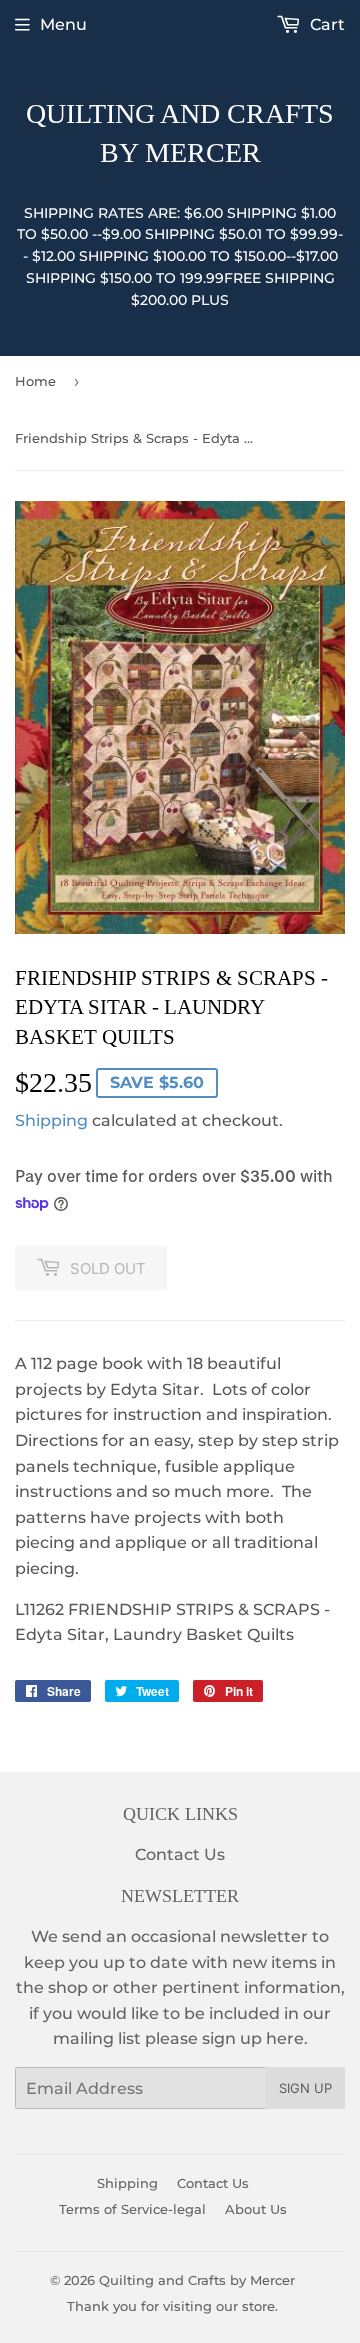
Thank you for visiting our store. (172, 2306)
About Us (256, 2209)
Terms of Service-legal (132, 2209)
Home (35, 381)
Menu (63, 24)
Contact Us (180, 1854)
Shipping (51, 1120)
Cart (325, 24)
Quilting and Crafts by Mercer (180, 133)
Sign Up (305, 2088)
